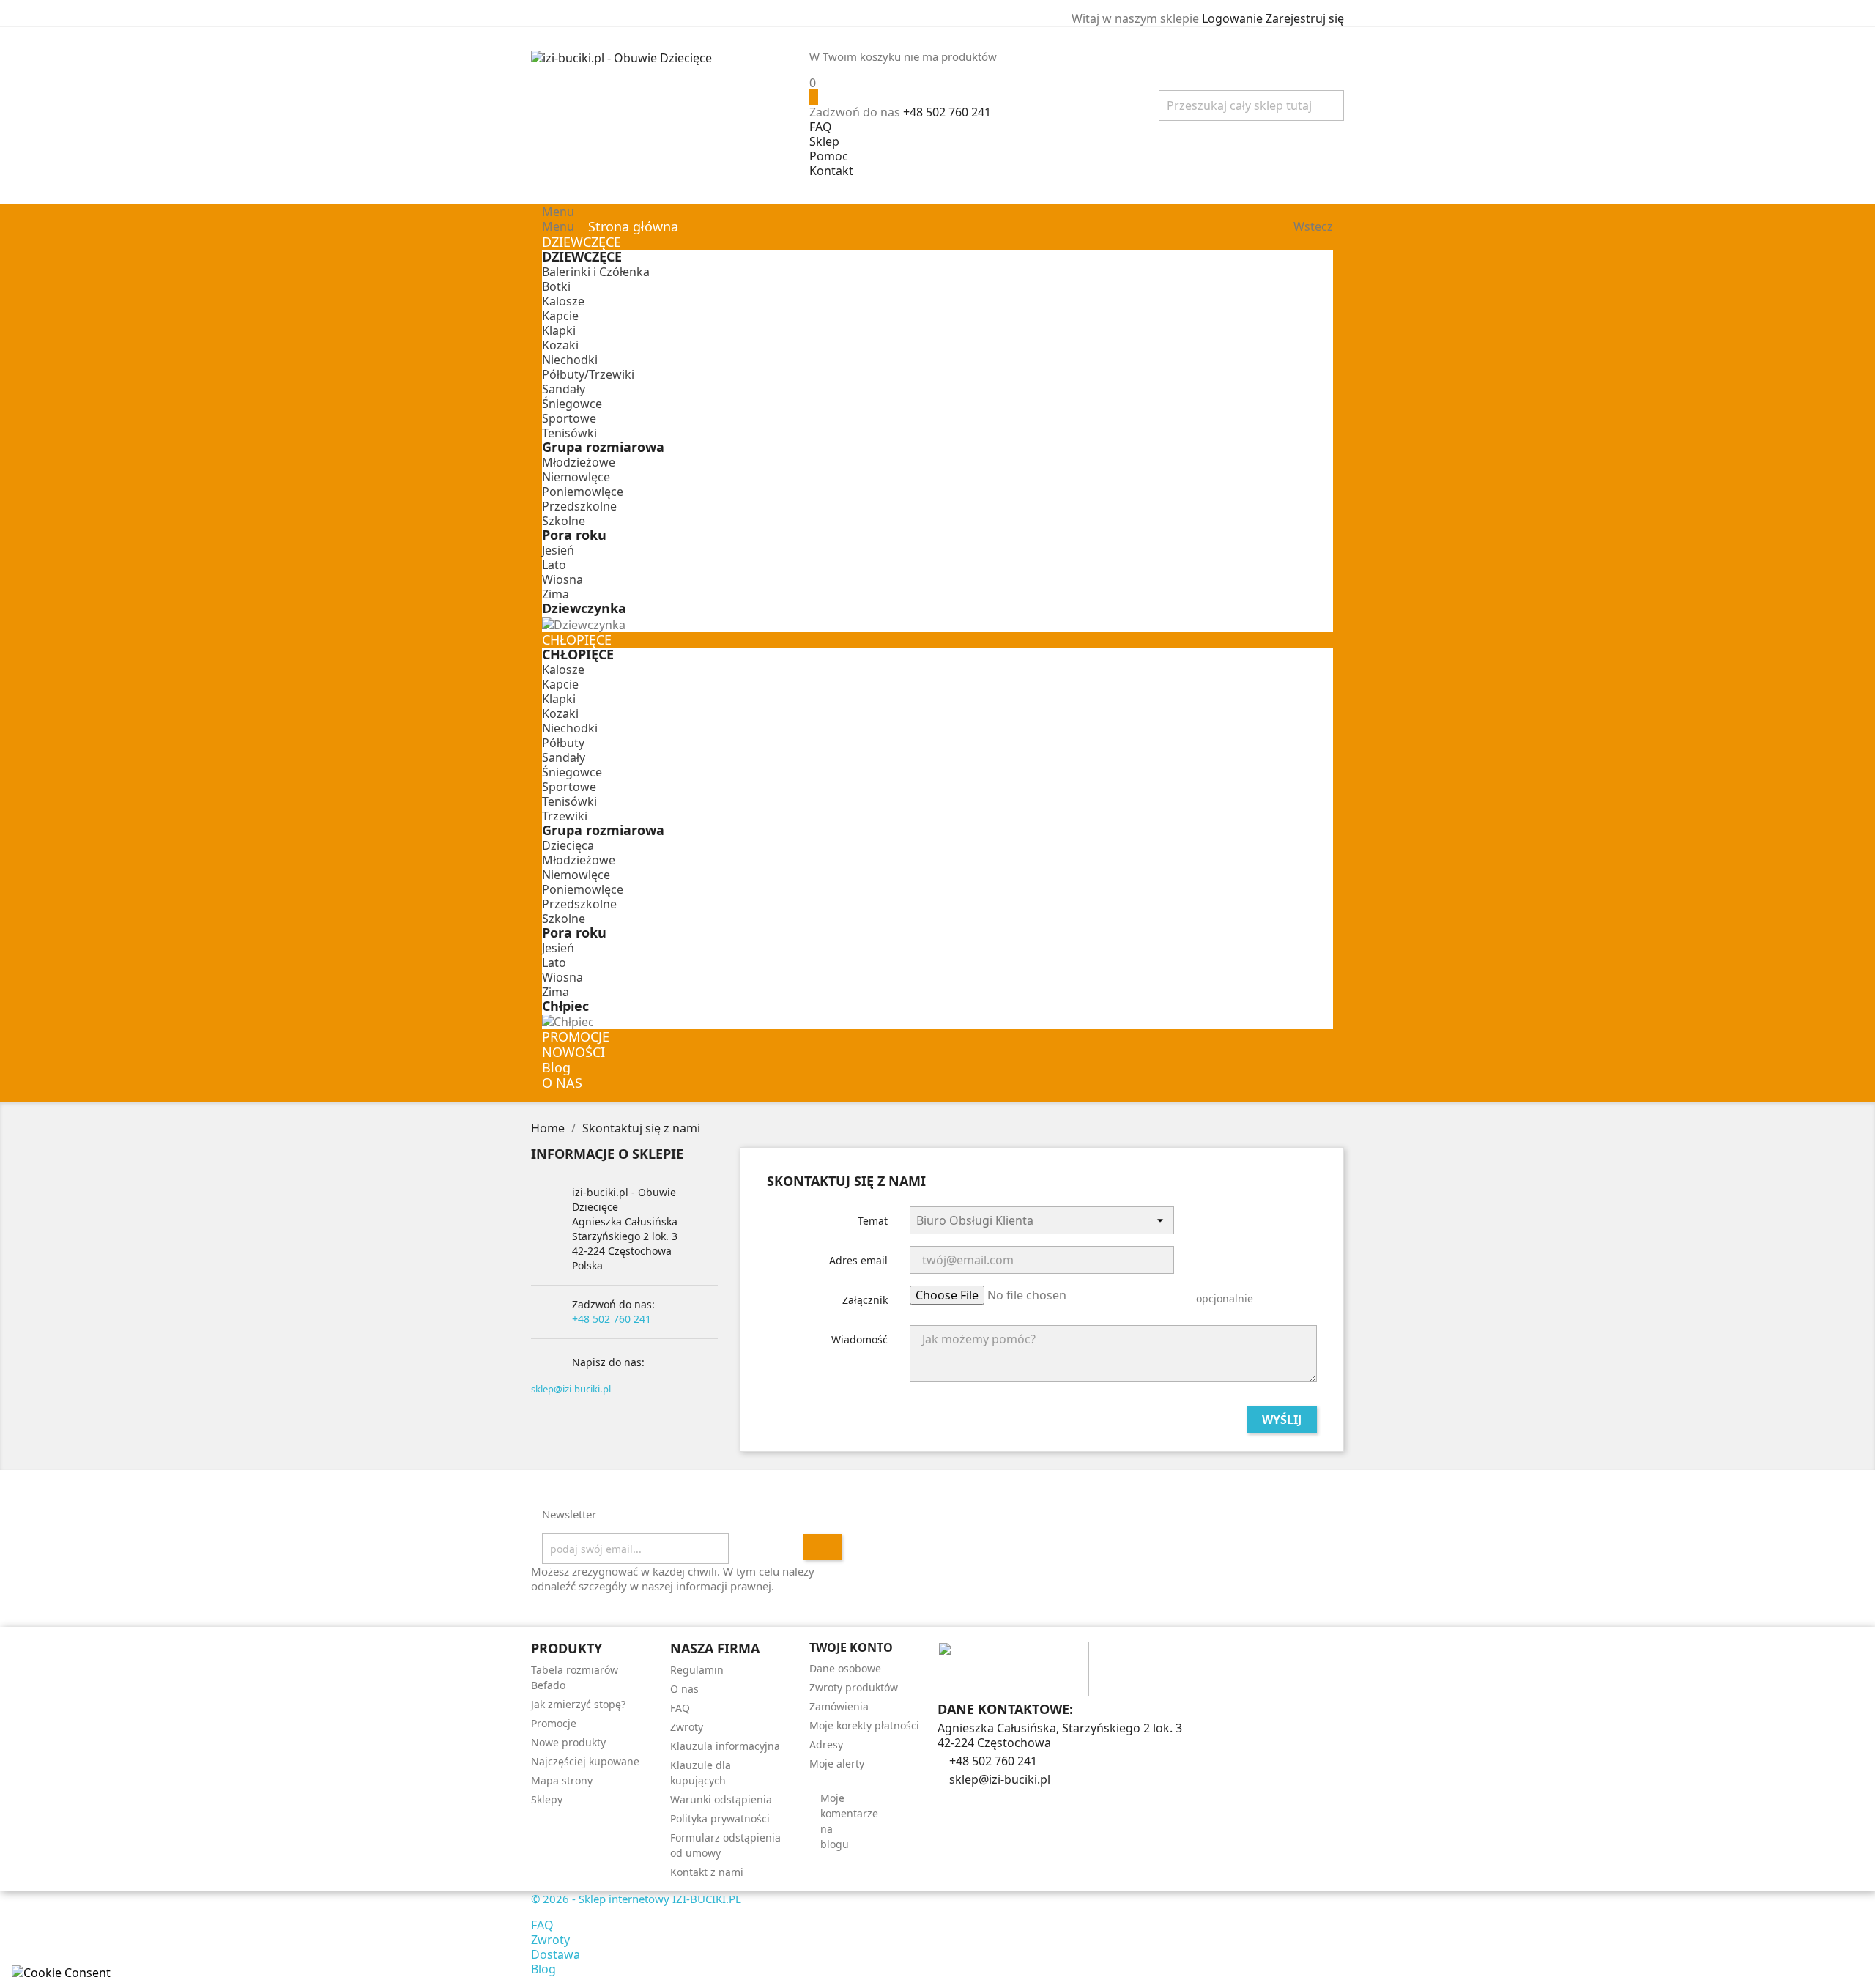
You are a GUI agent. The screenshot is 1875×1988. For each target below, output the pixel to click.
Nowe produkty (568, 1742)
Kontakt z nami (707, 1872)
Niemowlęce (576, 477)
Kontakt (831, 171)
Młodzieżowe (579, 462)
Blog (543, 1969)
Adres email (858, 1260)
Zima (556, 594)
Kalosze (563, 301)
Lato (554, 565)
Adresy (826, 1744)
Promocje (554, 1723)
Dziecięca (568, 845)
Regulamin (697, 1670)
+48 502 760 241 (947, 112)
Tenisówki (569, 433)
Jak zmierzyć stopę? (578, 1704)
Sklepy (547, 1799)
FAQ (821, 127)
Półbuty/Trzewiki (588, 374)
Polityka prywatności (720, 1818)
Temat (873, 1221)
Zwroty (687, 1727)
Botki (556, 286)
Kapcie (560, 316)
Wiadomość (859, 1339)
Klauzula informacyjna (725, 1746)
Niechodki (570, 360)
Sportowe (569, 418)
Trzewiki (565, 816)
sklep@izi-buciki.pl (571, 1389)
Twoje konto (851, 1647)
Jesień (558, 550)
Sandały (564, 389)
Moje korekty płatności (864, 1725)
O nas (684, 1689)
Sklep (824, 141)
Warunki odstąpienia (721, 1799)
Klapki (559, 330)
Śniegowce (572, 404)
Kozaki (560, 345)
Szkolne (564, 521)
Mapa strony (562, 1780)
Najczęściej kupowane (585, 1761)
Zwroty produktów (854, 1687)
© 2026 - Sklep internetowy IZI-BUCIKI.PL (636, 1899)
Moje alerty (837, 1763)
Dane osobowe (845, 1668)
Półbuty (563, 743)
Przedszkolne (579, 506)
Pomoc (829, 156)
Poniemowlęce (583, 492)
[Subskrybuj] (823, 1547)
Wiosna (562, 579)
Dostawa (556, 1954)
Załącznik (865, 1300)
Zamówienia (839, 1706)
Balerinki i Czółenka (596, 272)
